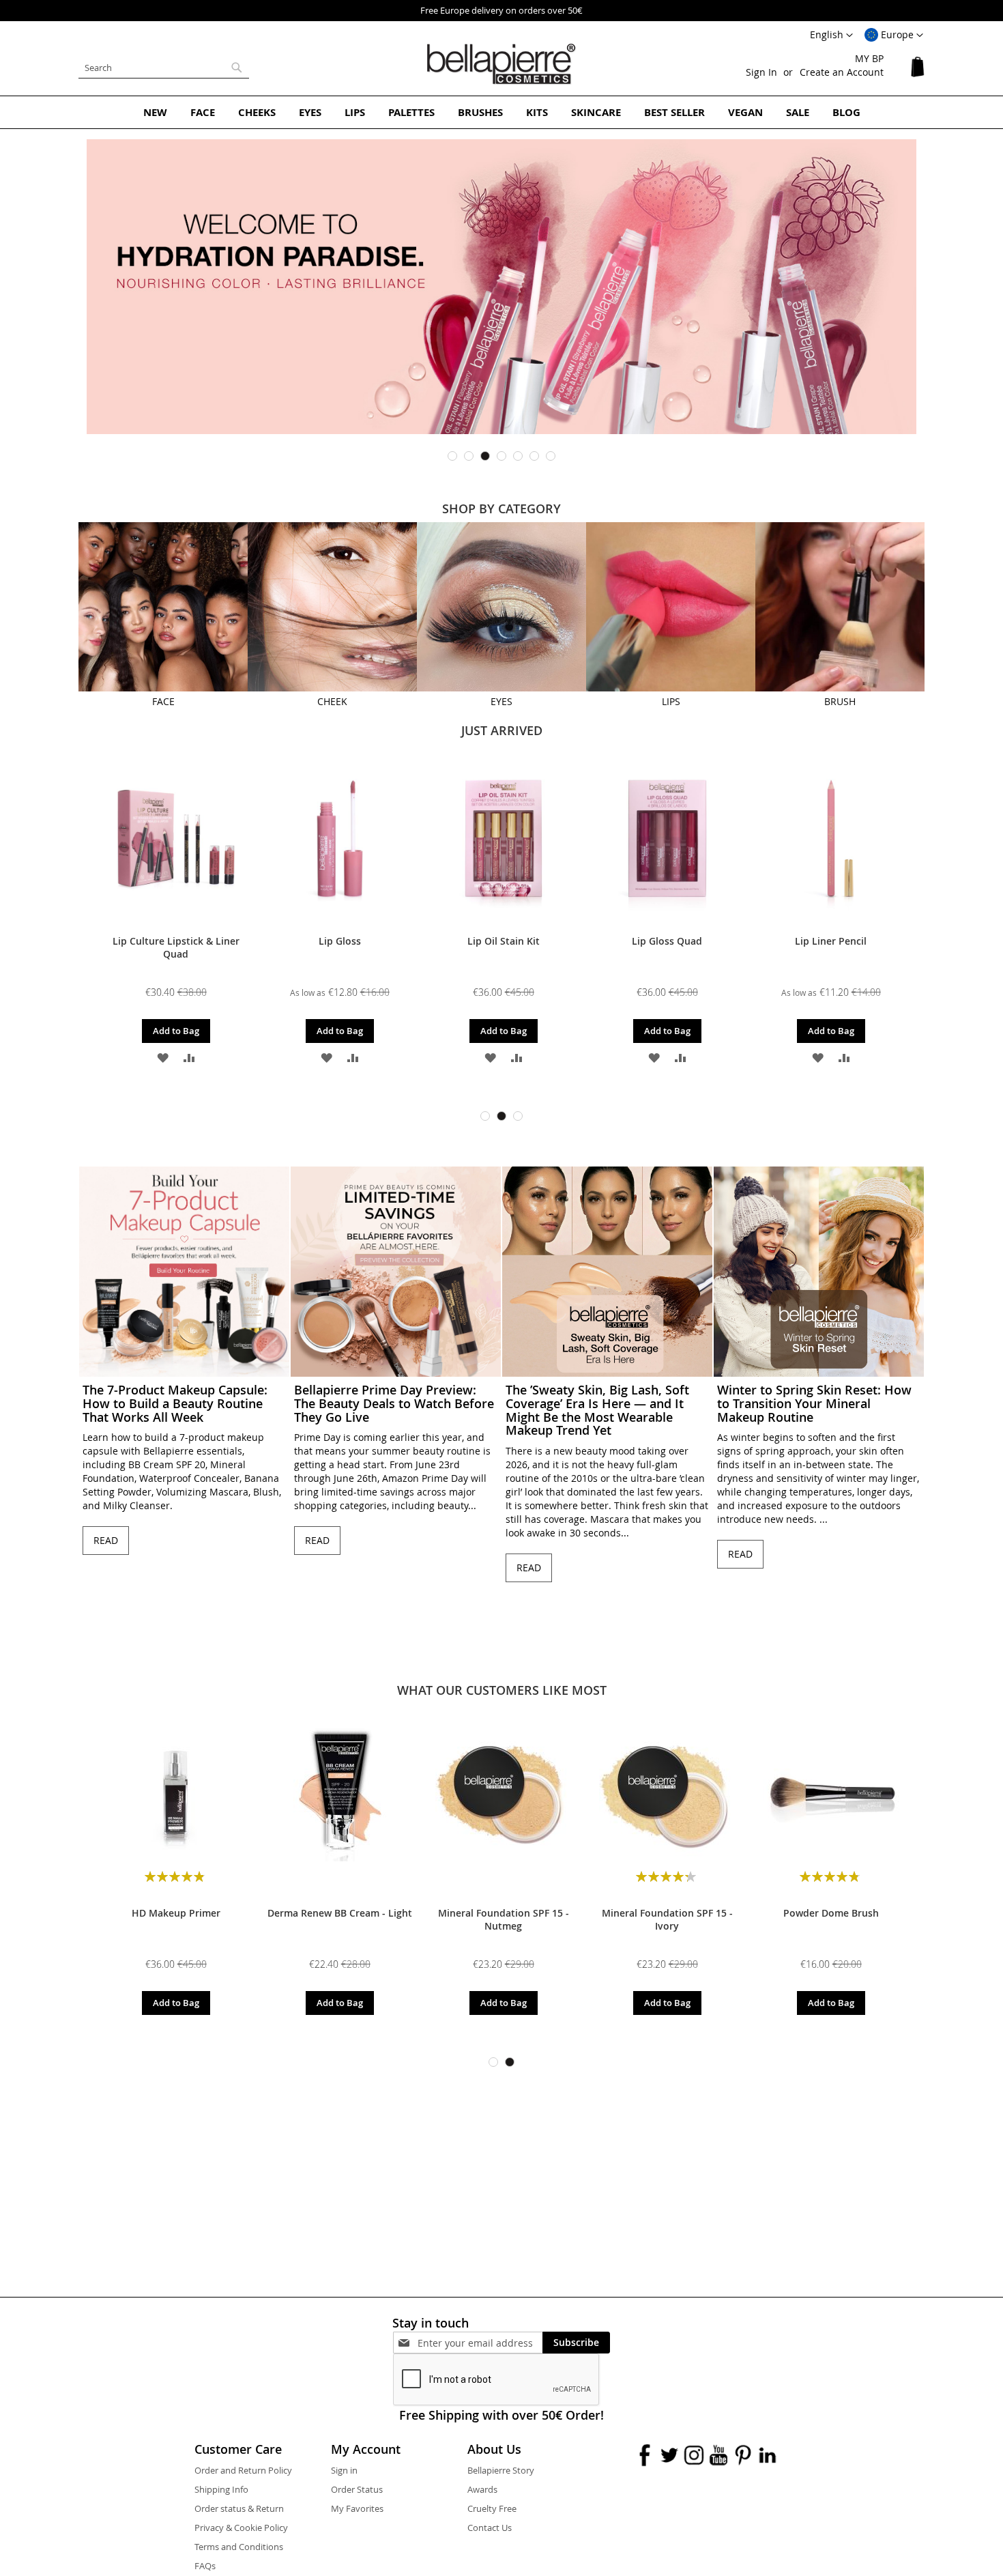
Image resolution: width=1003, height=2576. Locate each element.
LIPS (671, 701)
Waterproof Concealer (833, 941)
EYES (501, 701)
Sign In (761, 72)
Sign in (344, 2470)
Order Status (357, 2489)
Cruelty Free (492, 2508)
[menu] (501, 112)
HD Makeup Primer (176, 1913)
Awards (482, 2489)
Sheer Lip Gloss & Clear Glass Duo (669, 947)
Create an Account (842, 72)
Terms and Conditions (239, 2547)
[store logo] (501, 64)
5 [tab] (518, 456)
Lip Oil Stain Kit (177, 941)
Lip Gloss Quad (341, 941)
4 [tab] (501, 456)
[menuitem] (155, 112)
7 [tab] (551, 456)
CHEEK (332, 701)
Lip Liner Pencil (505, 941)
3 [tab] (485, 456)
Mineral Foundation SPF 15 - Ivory (667, 1919)
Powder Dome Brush (831, 1913)
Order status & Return (239, 2508)
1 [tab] (452, 456)
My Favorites (357, 2508)
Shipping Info (221, 2489)
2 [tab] (469, 456)
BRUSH (840, 701)
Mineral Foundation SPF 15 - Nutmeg (504, 1919)
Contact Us (490, 2528)
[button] (894, 35)
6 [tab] (534, 456)
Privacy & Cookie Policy (241, 2528)
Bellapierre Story (501, 2470)
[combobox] (164, 68)
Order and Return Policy (243, 2470)
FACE (163, 701)
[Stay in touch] (480, 2343)
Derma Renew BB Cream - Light (340, 1913)
